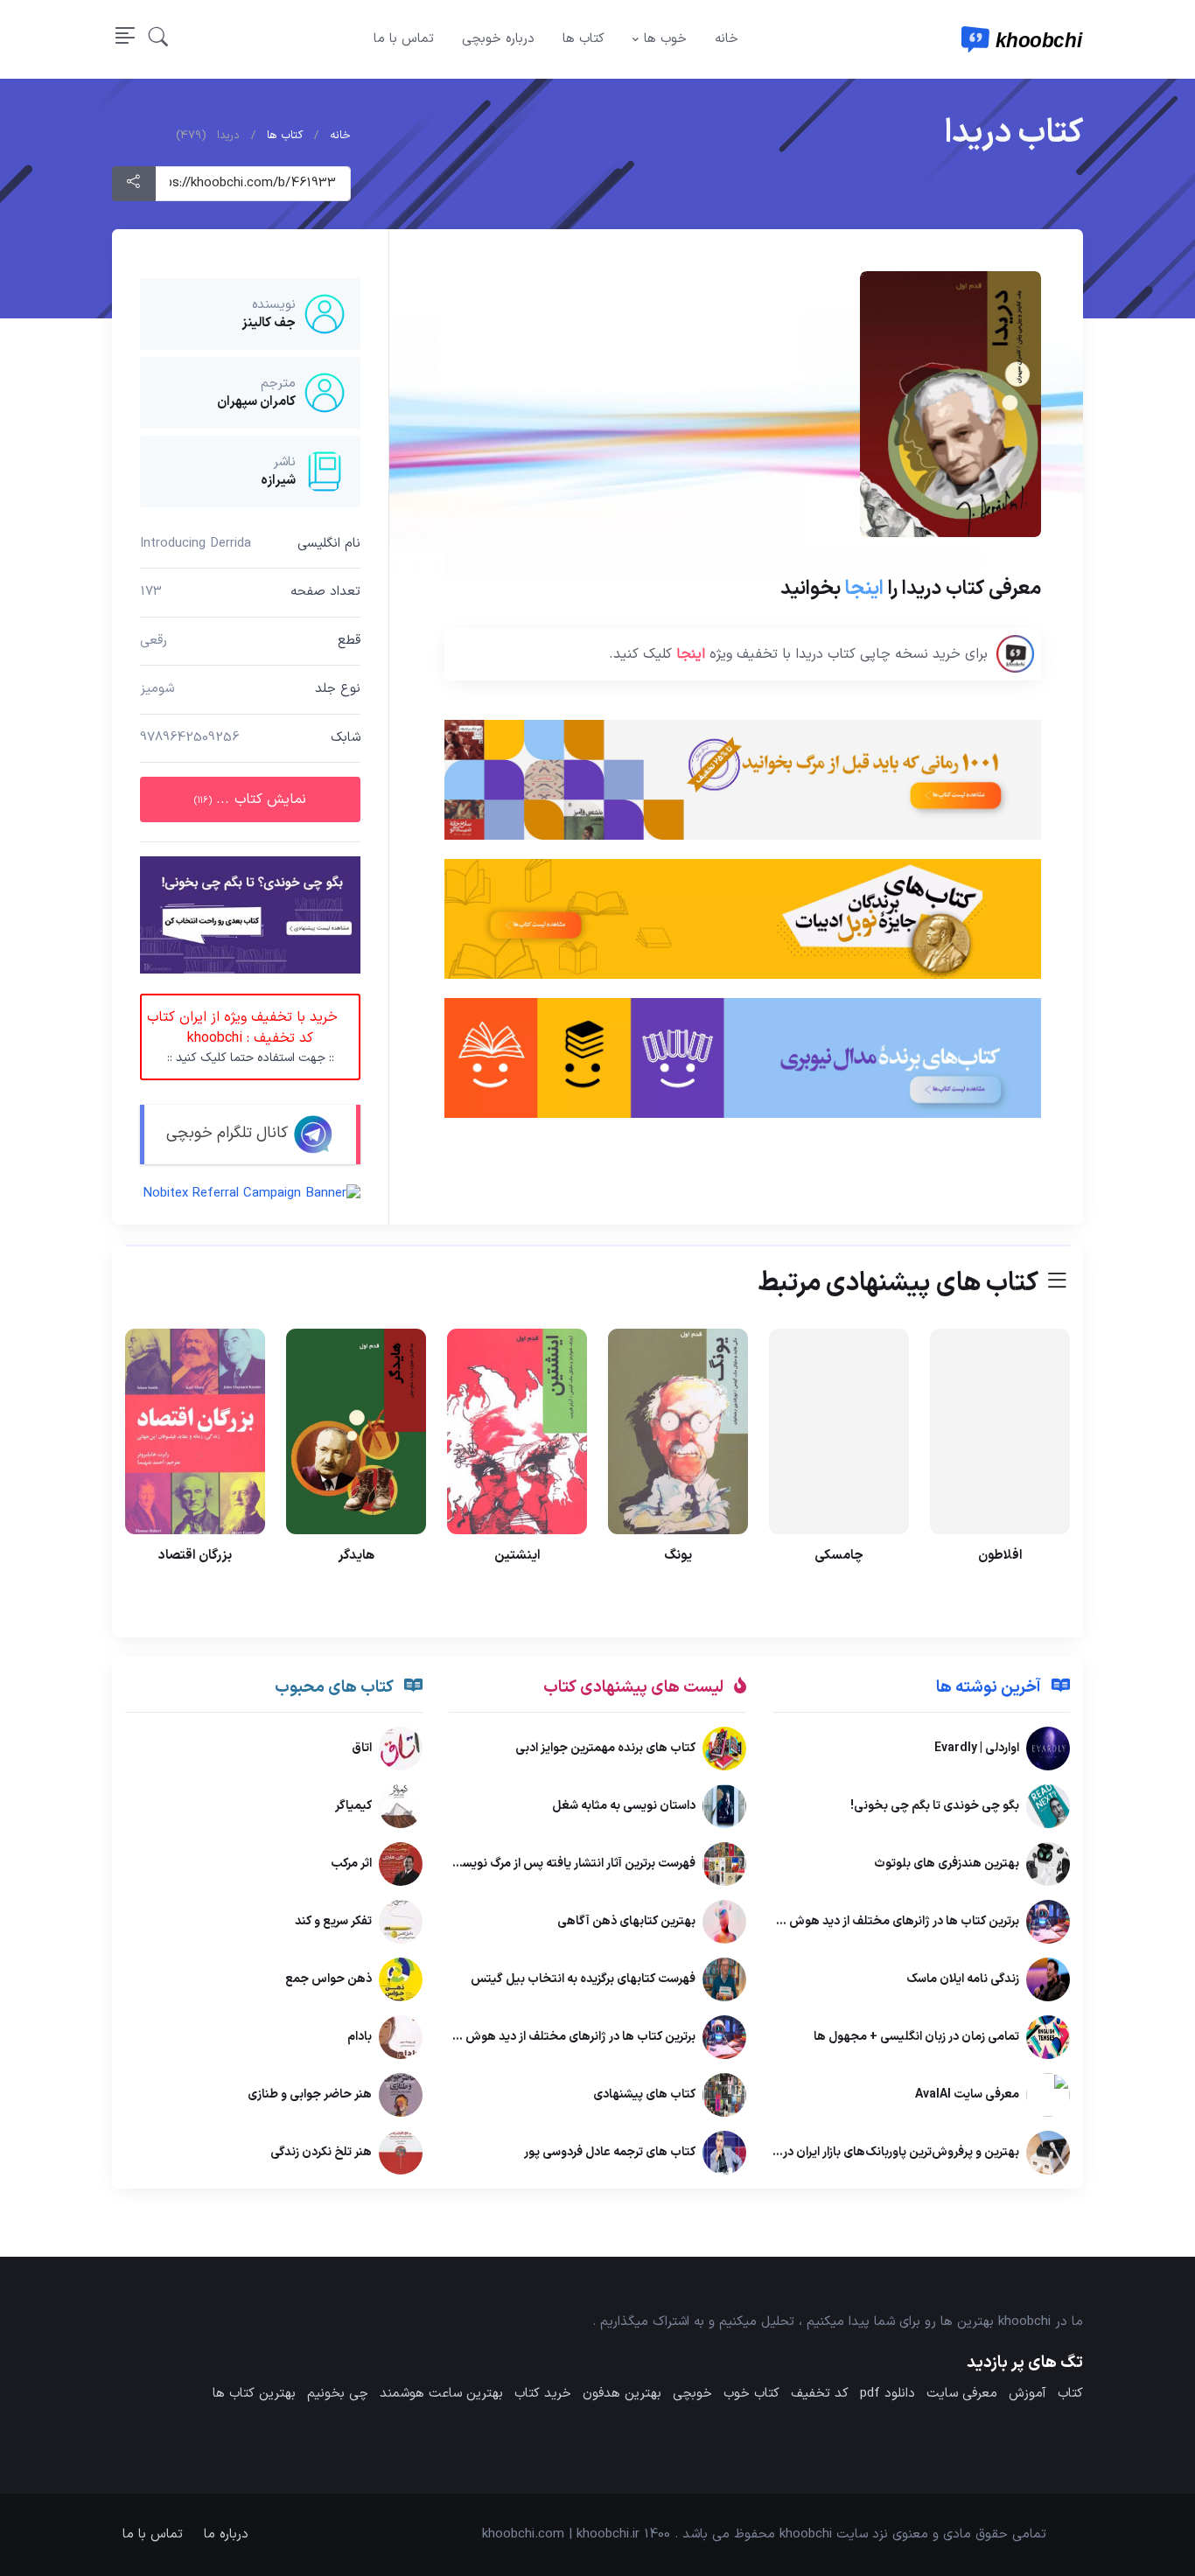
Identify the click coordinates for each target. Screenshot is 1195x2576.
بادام (360, 2038)
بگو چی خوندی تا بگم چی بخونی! (935, 1807)
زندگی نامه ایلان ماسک (963, 1980)
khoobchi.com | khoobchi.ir (561, 2534)
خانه (727, 39)
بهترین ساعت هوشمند (441, 2394)
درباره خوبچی (498, 39)
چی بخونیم (338, 2394)
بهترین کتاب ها (254, 2394)
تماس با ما (404, 39)
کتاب (1070, 2394)
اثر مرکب (351, 1864)
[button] (158, 39)
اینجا (864, 589)
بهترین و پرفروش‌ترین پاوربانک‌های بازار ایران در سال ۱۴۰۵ (874, 2153)
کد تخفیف (820, 2394)
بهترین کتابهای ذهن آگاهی (626, 1922)
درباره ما (226, 2534)
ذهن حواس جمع (328, 1980)
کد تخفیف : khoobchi (239, 1037)
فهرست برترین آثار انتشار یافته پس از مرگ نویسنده (570, 1864)
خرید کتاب (543, 2394)
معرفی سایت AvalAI (967, 2095)
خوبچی (692, 2394)
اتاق (362, 1749)
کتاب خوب (751, 2394)
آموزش (1027, 2394)
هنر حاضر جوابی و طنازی (310, 2095)
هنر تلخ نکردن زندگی (321, 2153)
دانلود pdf (888, 2394)
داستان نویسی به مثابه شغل (624, 1807)
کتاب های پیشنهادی (644, 2095)
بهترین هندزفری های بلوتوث (947, 1864)
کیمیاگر (353, 1807)
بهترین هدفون (622, 2394)
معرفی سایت (962, 2394)
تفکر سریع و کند (333, 1922)
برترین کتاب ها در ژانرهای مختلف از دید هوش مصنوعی (880, 1922)
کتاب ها (584, 39)
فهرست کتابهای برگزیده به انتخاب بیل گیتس (583, 1980)
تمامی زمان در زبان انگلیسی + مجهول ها (916, 2038)
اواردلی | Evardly (977, 1749)
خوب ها (665, 39)
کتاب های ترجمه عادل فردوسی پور (610, 2153)
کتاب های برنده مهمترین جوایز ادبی (605, 1749)
